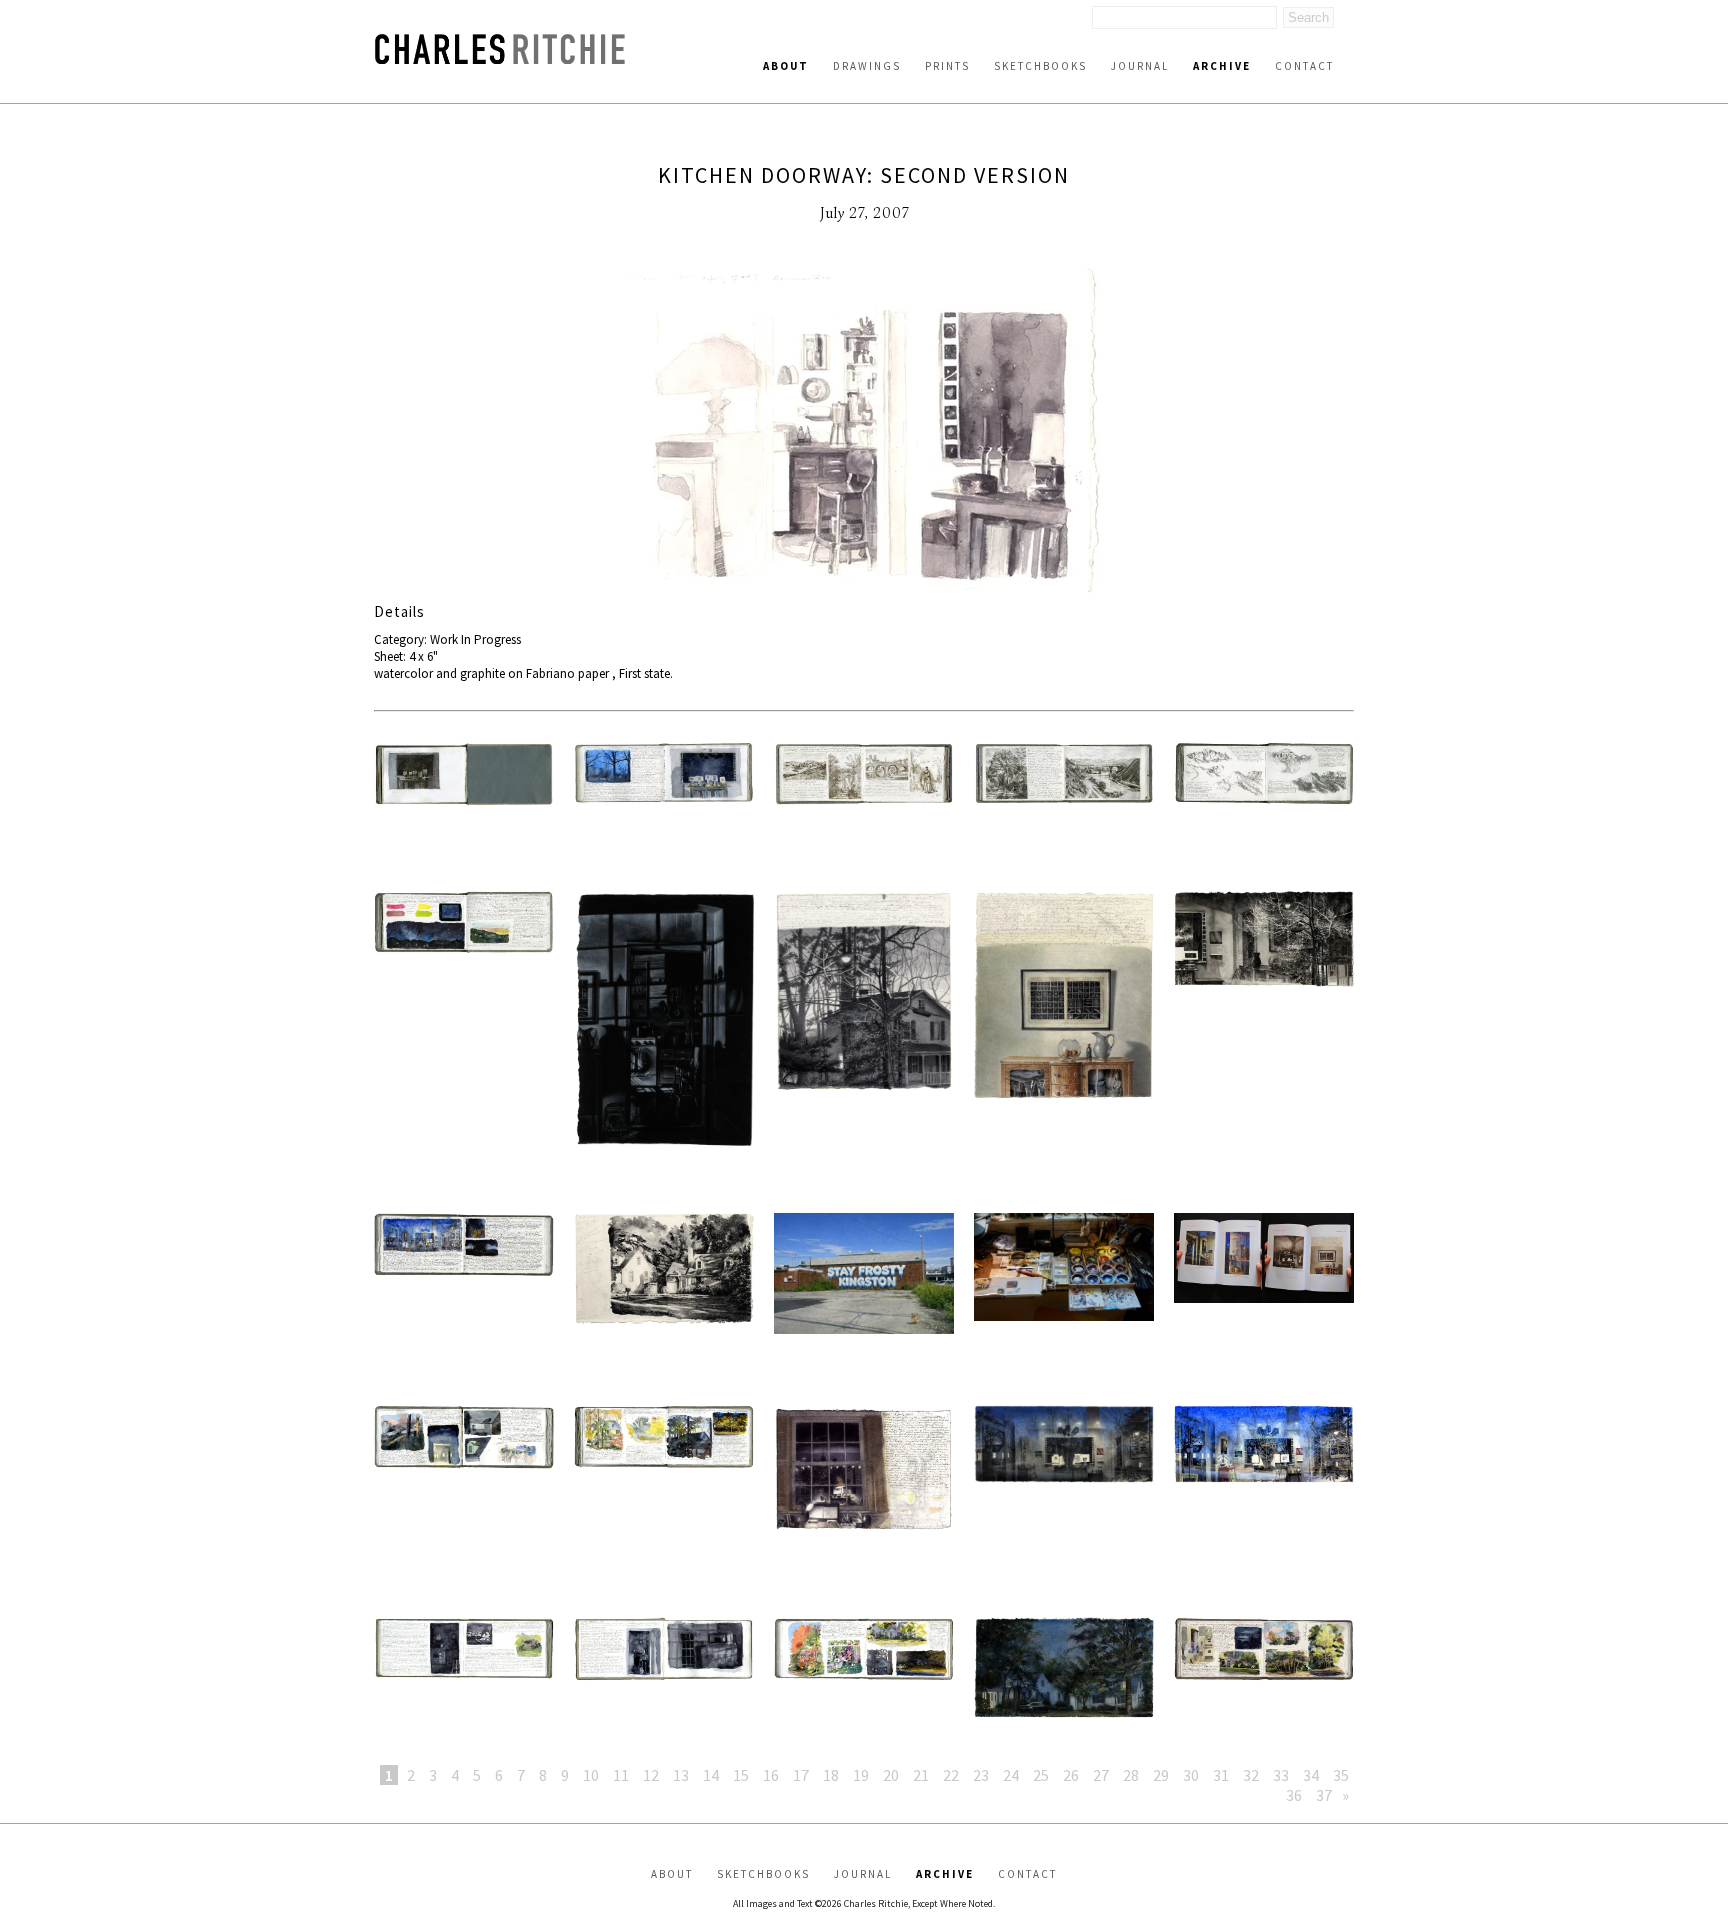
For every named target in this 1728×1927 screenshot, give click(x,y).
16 (771, 1775)
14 (711, 1775)
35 (1341, 1775)
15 (741, 1775)
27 (1101, 1775)
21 (921, 1775)
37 (1324, 1795)
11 (621, 1775)
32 (1251, 1775)
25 (1041, 1775)
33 (1281, 1775)
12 (651, 1775)
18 (831, 1775)
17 (801, 1775)
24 (1011, 1775)
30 (1191, 1775)
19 (861, 1775)
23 (981, 1775)
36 (1294, 1795)
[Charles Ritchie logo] (500, 58)
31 (1221, 1775)
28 (1131, 1775)
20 (891, 1775)
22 (951, 1775)
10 (591, 1775)
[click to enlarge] (864, 433)
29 (1161, 1775)
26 (1071, 1775)
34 (1311, 1775)
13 (681, 1775)
